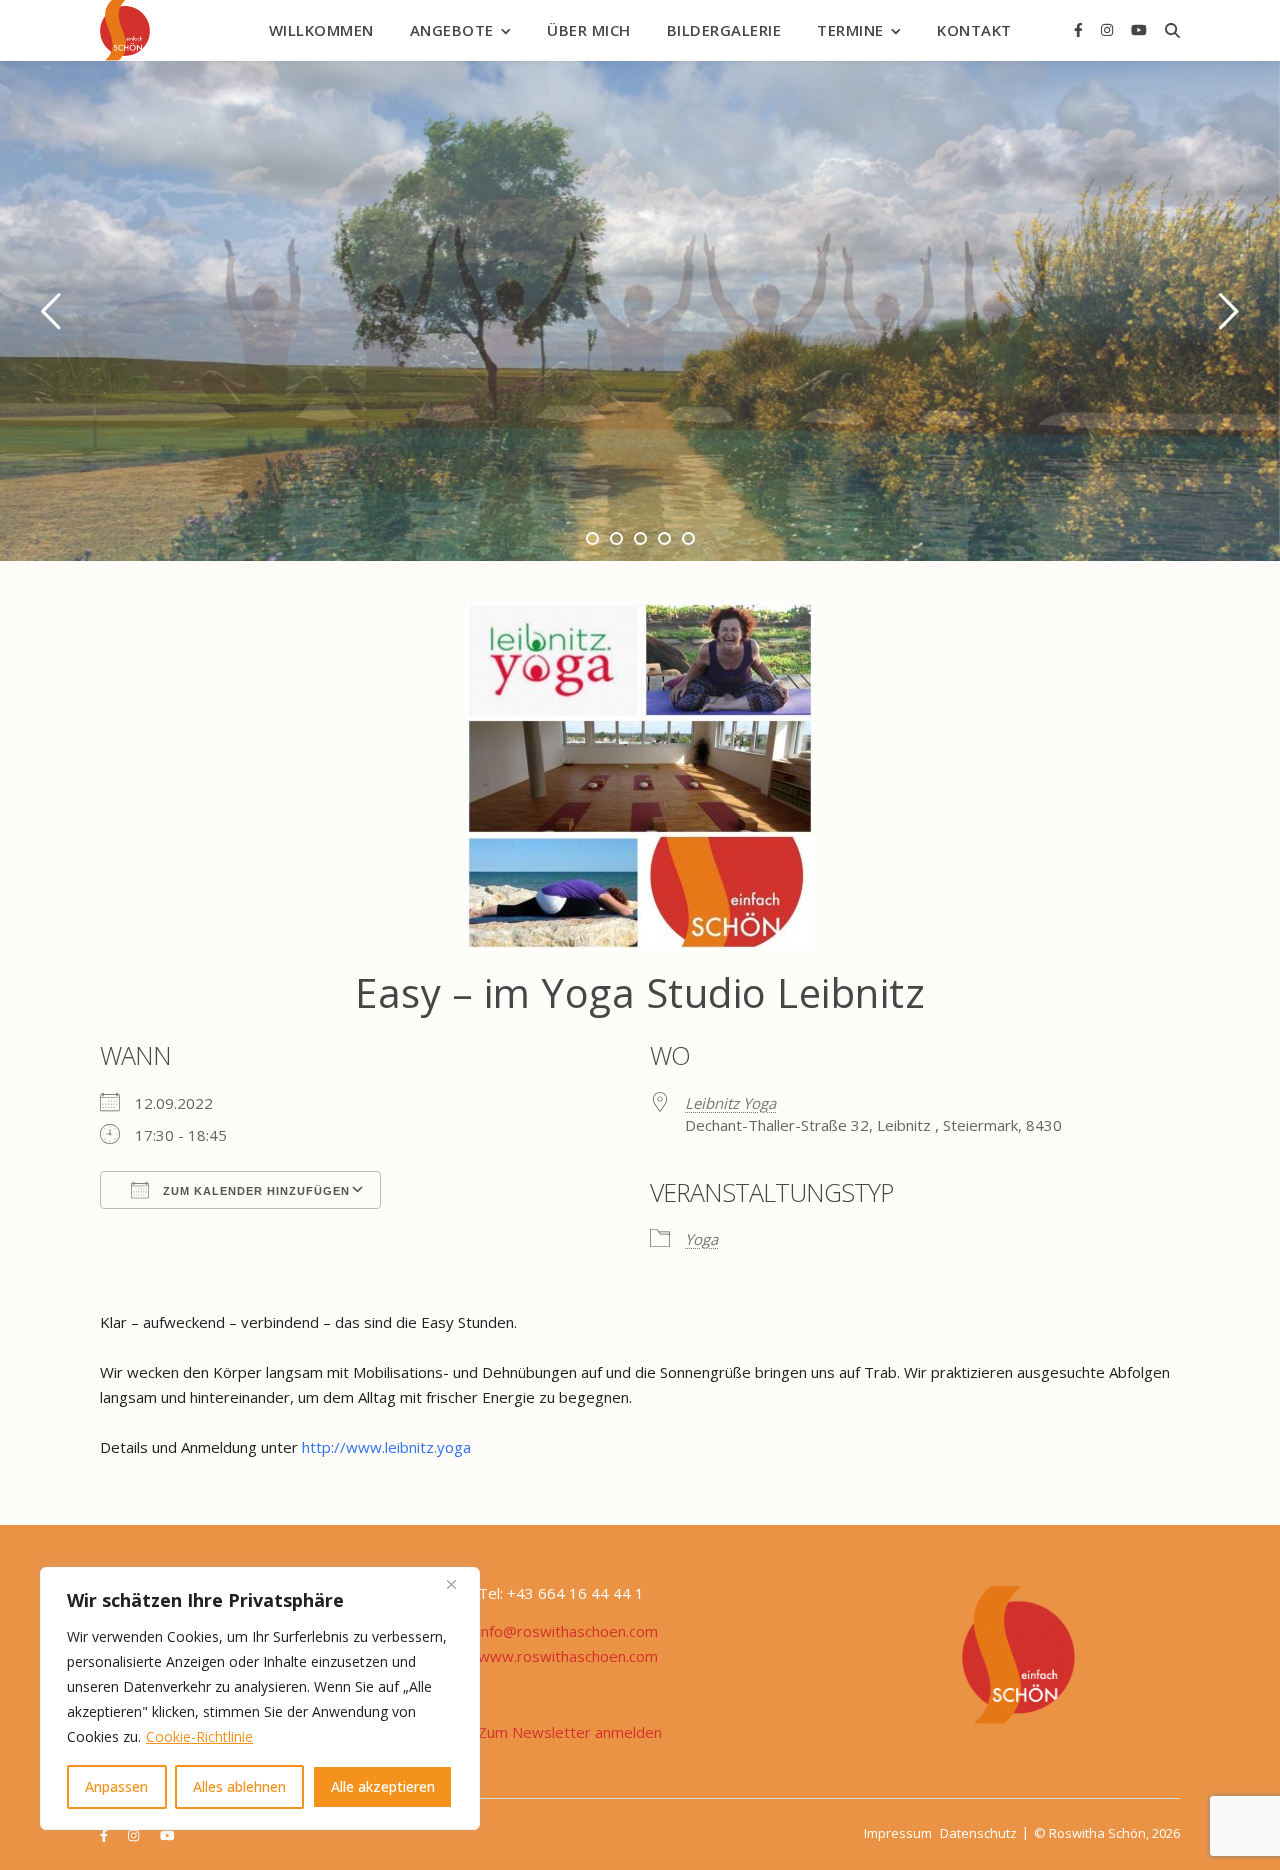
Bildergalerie (724, 30)
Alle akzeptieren (383, 1786)
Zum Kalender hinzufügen (254, 1191)
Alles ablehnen (239, 1786)
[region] (260, 1698)
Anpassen (116, 1786)
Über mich (589, 30)
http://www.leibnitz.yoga (386, 1447)
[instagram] (1109, 29)
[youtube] (1139, 29)
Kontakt (974, 30)
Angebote (452, 30)
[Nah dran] (459, 1584)
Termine (850, 30)
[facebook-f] (1080, 29)
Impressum (898, 1833)
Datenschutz (978, 1833)
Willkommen (321, 30)
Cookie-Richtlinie (199, 1736)
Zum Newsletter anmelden (570, 1732)
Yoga (701, 1239)
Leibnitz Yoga (730, 1103)
